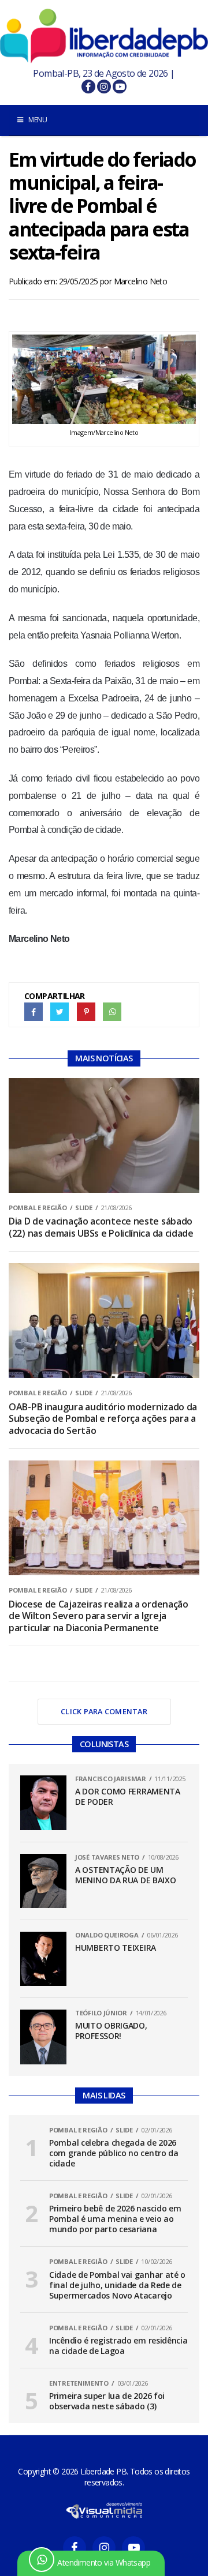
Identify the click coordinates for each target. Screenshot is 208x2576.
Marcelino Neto (141, 281)
